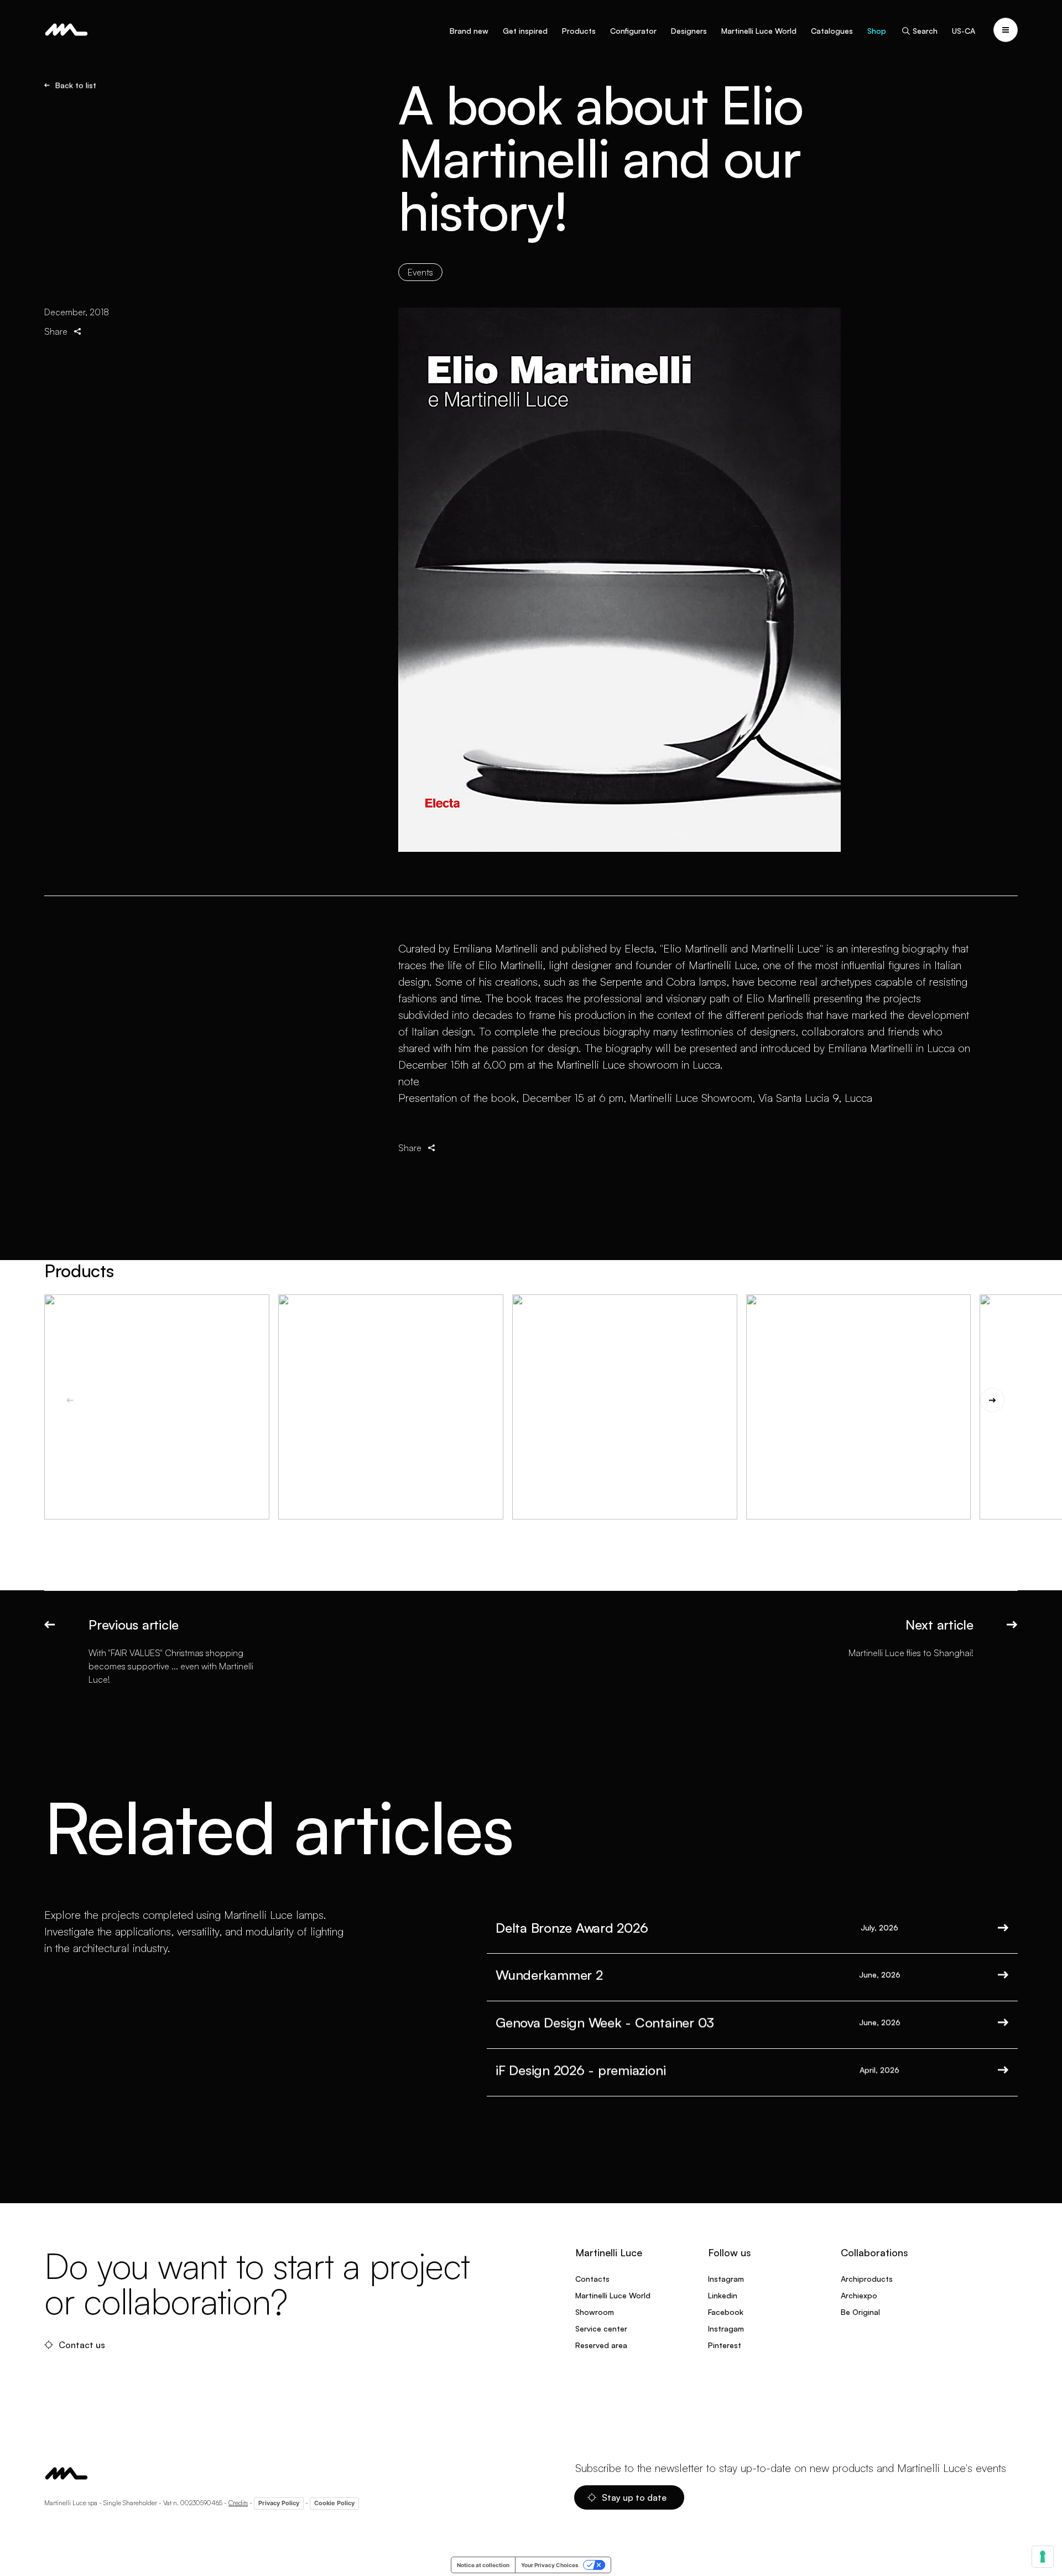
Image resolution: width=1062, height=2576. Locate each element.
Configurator (633, 31)
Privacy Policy (279, 2503)
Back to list (76, 85)
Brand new (469, 31)
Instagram (726, 2279)
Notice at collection (483, 2565)
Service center (601, 2328)
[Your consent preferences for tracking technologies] (1043, 2557)
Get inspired (525, 31)
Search (925, 31)
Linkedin (723, 2295)
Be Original (860, 2312)
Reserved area (601, 2345)
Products (579, 31)
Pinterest (725, 2345)
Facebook (726, 2312)
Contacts (592, 2279)
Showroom (595, 2312)
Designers (689, 31)
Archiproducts (867, 2279)
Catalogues (832, 31)
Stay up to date (634, 2497)
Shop (877, 31)
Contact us (82, 2345)
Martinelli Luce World (759, 31)
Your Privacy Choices (550, 2565)
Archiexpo (859, 2295)
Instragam (726, 2328)
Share (56, 331)
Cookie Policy (334, 2503)
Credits (238, 2503)
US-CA (964, 31)
